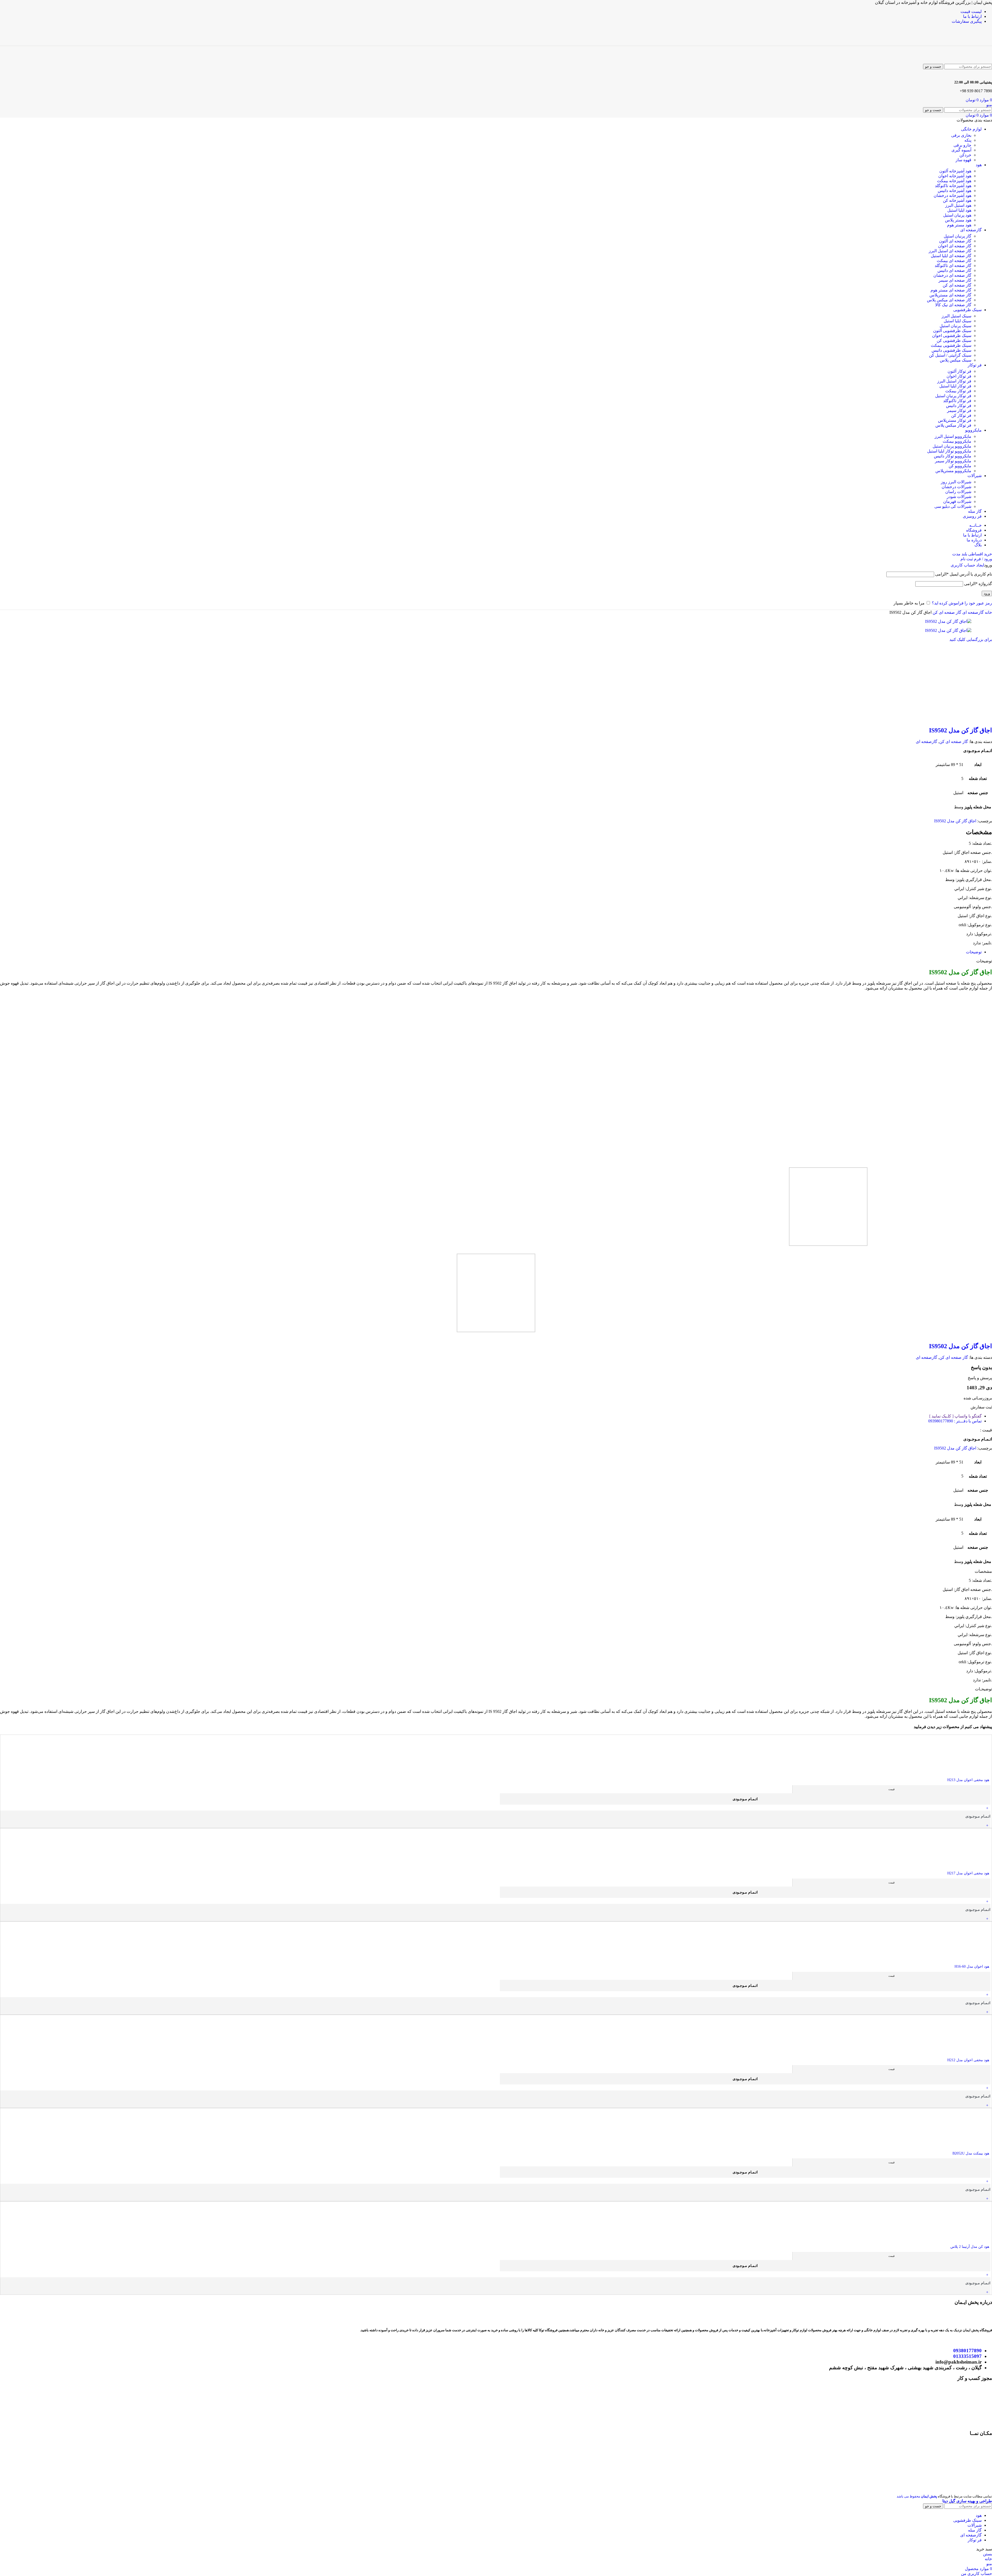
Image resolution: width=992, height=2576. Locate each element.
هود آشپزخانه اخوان (955, 176)
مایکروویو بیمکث (957, 441)
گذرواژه (978, 584)
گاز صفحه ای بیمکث (954, 261)
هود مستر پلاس (958, 220)
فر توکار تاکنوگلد (957, 401)
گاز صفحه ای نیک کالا (953, 305)
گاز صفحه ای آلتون (955, 241)
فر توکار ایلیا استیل (955, 386)
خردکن (965, 155)
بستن (987, 2554)
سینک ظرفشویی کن (954, 340)
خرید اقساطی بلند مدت (972, 554)
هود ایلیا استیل (959, 210)
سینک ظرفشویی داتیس (951, 350)
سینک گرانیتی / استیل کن (950, 355)
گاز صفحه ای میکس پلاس (949, 300)
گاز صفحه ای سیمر (955, 280)
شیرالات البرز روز (956, 482)
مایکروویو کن (960, 466)
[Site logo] (968, 43)
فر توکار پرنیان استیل (953, 396)
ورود (987, 593)
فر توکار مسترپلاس (955, 420)
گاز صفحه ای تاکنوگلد (953, 266)
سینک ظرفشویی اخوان (952, 336)
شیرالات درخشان (956, 487)
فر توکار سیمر (959, 411)
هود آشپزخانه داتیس (955, 191)
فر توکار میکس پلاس (953, 425)
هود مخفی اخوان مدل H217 (968, 1873)
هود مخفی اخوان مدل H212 (968, 2060)
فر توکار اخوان (959, 376)
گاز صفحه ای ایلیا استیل (951, 256)
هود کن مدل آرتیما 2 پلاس (970, 2247)
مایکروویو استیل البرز (953, 436)
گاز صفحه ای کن (957, 285)
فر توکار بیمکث (958, 391)
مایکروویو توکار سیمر (953, 461)
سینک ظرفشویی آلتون (952, 331)
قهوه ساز (963, 160)
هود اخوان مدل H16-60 (972, 1967)
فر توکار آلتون (959, 371)
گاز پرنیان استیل (958, 236)
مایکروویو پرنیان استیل (952, 446)
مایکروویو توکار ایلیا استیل (949, 451)
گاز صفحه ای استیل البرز (950, 251)
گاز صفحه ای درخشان (952, 275)
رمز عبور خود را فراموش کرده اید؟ (962, 603)
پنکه (968, 140)
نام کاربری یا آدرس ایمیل (964, 574)
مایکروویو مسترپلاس (953, 471)
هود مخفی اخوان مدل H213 (968, 1780)
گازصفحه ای (972, 612)
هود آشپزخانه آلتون (955, 171)
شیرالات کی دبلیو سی (953, 506)
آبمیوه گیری (961, 150)
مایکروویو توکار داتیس (953, 456)
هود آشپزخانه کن (957, 200)
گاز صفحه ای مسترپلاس (950, 295)
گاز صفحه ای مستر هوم (951, 290)
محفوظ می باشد (917, 2496)
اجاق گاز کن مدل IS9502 (960, 730)
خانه (988, 612)
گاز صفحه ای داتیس (954, 270)
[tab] (974, 952)
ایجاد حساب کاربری (967, 565)
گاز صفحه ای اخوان (955, 246)
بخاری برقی (961, 135)
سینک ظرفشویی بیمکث (951, 345)
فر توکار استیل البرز (954, 381)
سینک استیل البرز (956, 316)
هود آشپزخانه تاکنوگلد (953, 186)
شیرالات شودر (959, 497)
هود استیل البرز (958, 205)
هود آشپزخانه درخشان (952, 196)
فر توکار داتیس (959, 406)
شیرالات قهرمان (957, 501)
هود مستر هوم (959, 225)
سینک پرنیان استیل (955, 326)
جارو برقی (962, 145)
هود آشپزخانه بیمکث (954, 181)
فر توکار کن (961, 415)
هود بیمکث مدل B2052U (971, 2153)
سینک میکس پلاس (956, 360)
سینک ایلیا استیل (958, 321)
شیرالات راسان (958, 492)
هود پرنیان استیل (957, 215)
